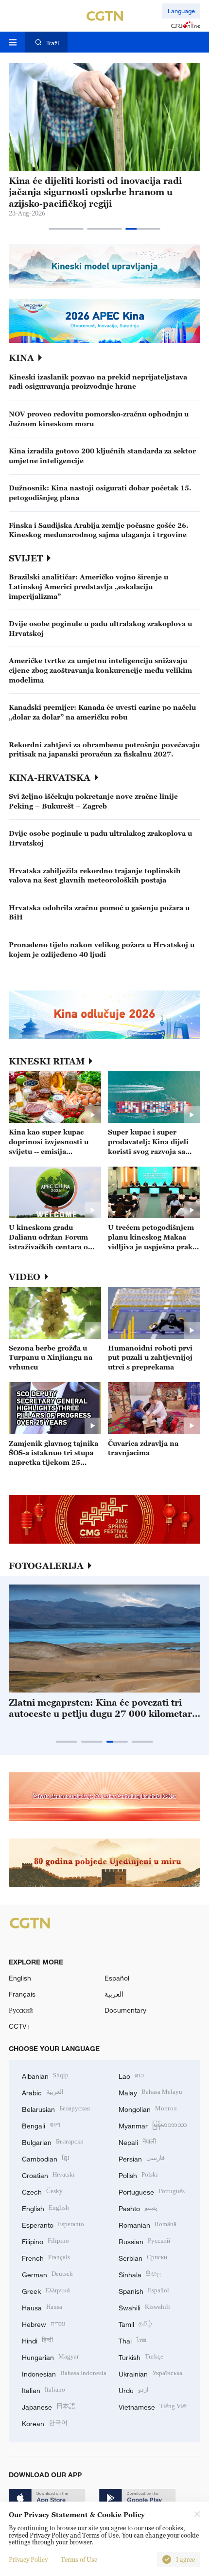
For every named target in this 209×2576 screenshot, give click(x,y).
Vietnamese (153, 2406)
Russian (144, 2241)
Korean (45, 2423)
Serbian (143, 2257)
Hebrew (44, 2323)
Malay (150, 2092)
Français (22, 1994)
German (47, 2274)
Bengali (41, 2125)
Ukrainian (150, 2373)
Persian (142, 2158)
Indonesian (64, 2373)
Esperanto (53, 2224)
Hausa (42, 2307)
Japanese (49, 2406)
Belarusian (56, 2108)
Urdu (134, 2389)
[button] (66, 229)
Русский (21, 2010)
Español (117, 1978)
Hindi (37, 2340)
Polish (138, 2174)
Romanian (148, 2224)
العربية (114, 1994)
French (46, 2257)
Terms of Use (79, 2559)
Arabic (43, 2092)
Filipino (45, 2241)
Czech (42, 2191)
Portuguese (152, 2191)
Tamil (135, 2323)
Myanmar (153, 2125)
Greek (46, 2290)
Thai (132, 2340)
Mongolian (148, 2108)
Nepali (137, 2141)
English (20, 1978)
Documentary (125, 2010)
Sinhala (140, 2274)
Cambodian (46, 2158)
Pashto (138, 2207)
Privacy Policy (28, 2559)
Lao (131, 2075)
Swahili (144, 2307)
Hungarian (50, 2356)
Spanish (144, 2290)
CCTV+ (20, 2026)
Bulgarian (53, 2141)
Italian (44, 2389)
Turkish (141, 2356)
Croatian (48, 2174)
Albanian (45, 2075)
